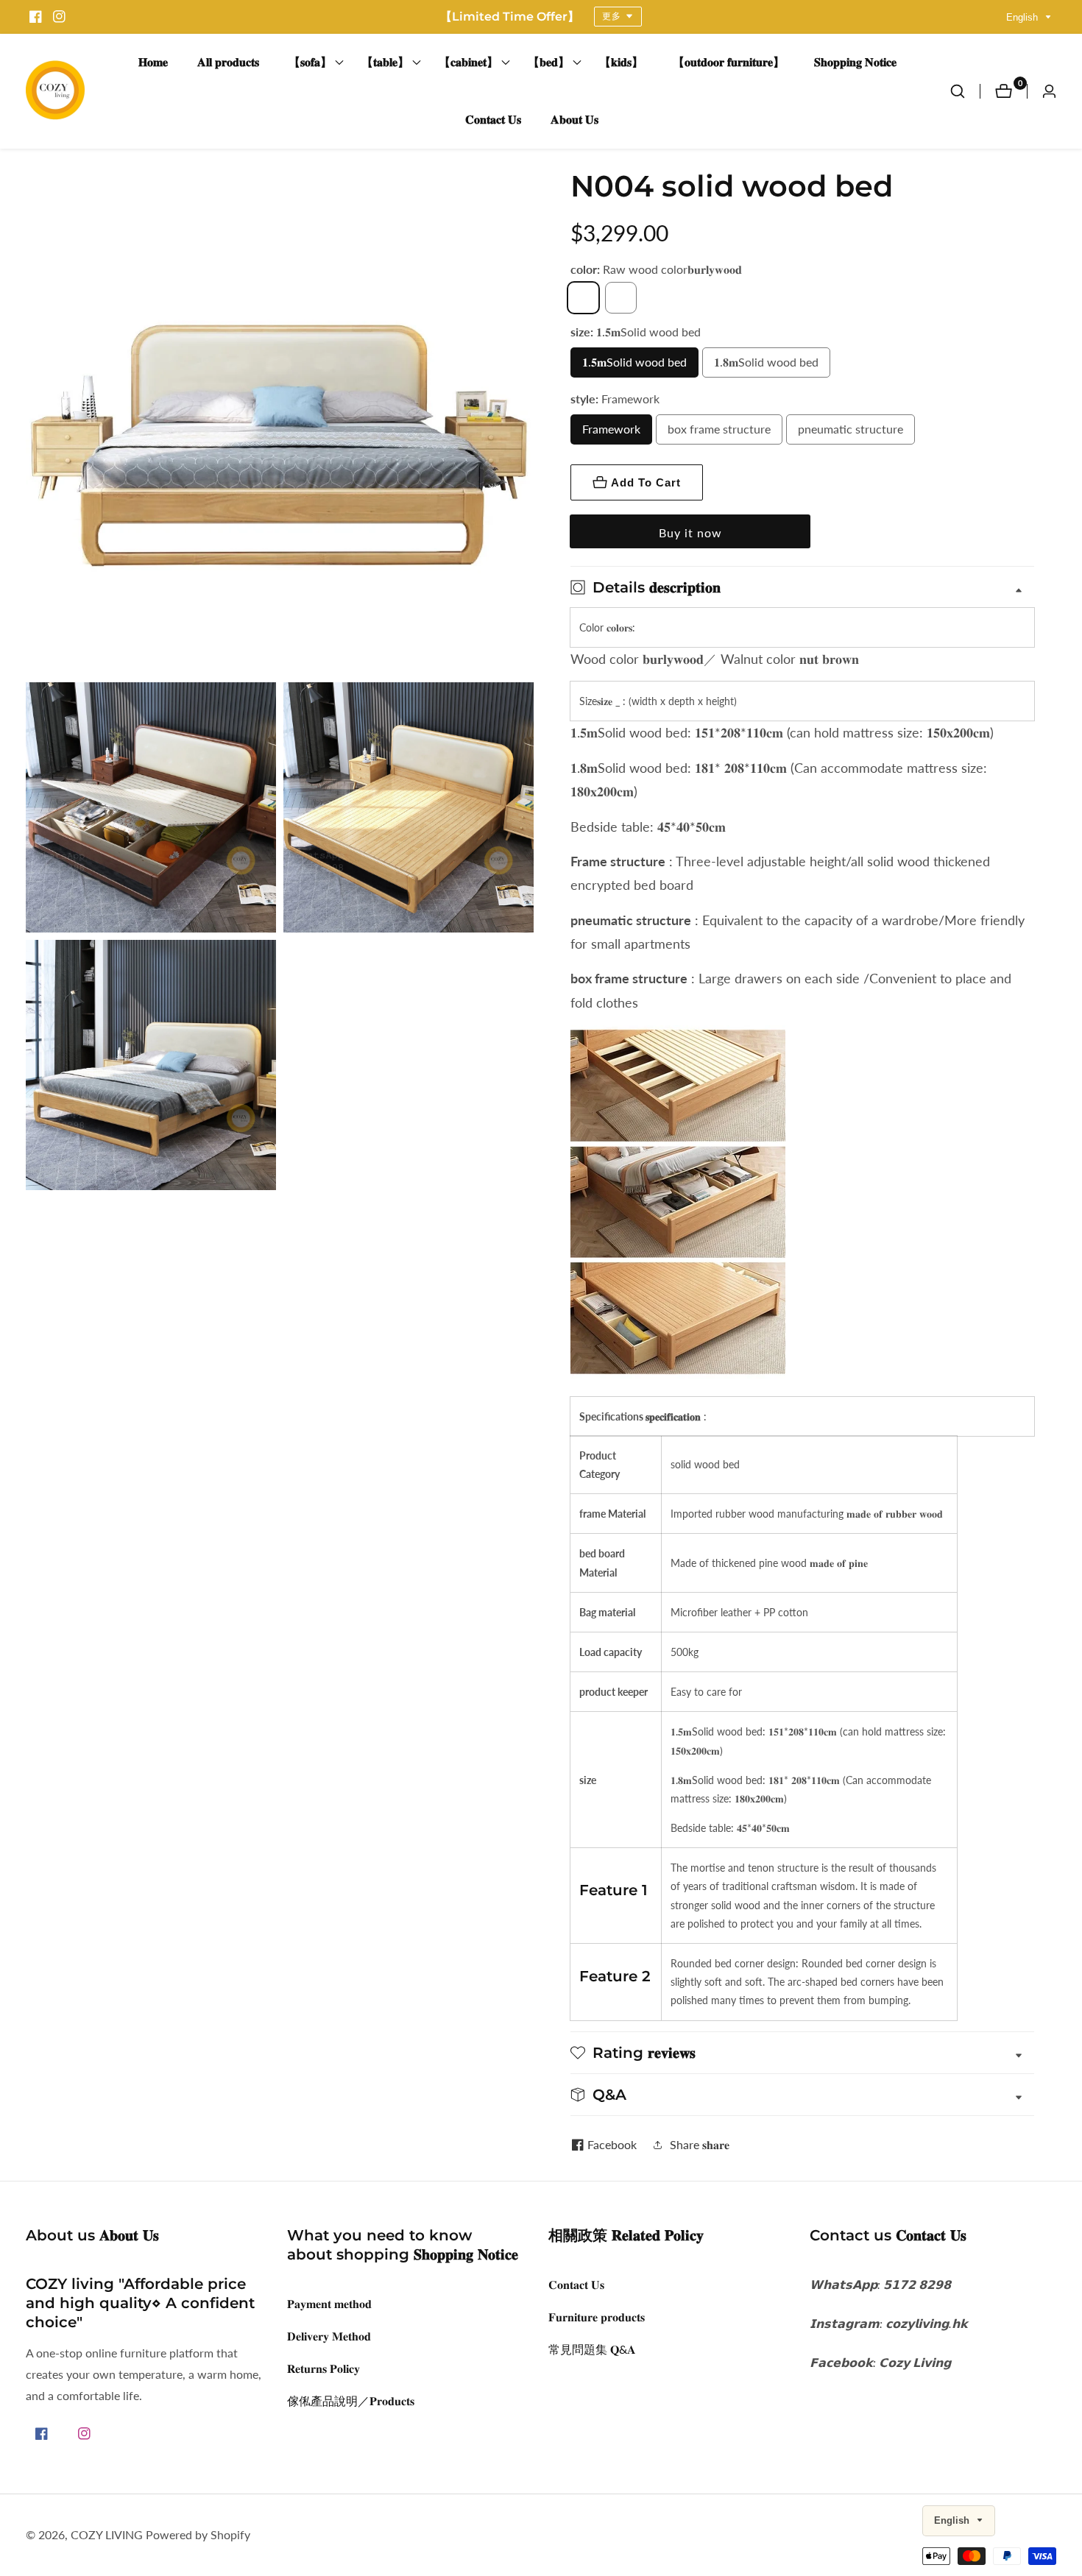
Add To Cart (646, 482)
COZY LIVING (107, 2535)
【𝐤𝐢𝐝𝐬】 (621, 62)
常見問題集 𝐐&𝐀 (592, 2349)
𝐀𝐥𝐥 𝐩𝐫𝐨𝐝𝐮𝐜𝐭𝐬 (228, 62)
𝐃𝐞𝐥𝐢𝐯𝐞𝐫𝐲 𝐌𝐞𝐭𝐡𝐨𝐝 (329, 2336)
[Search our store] (965, 91)
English (1023, 17)
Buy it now (690, 532)
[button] (310, 63)
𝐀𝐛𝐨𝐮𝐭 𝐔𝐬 (574, 120)
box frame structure (719, 429)
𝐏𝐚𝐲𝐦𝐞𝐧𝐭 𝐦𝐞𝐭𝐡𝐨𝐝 (329, 2303)
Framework (611, 429)
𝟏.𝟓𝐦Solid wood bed (634, 362)
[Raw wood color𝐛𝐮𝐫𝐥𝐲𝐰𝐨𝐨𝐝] (583, 298)
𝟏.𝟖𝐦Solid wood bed (766, 362)
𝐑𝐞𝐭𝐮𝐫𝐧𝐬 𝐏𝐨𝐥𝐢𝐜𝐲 (323, 2368)
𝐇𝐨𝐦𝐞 (153, 62)
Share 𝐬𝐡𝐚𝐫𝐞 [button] (700, 2144)
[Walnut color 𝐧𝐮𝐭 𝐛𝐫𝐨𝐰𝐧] (621, 298)
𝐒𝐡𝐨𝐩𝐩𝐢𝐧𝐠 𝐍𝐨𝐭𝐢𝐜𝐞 (855, 62)
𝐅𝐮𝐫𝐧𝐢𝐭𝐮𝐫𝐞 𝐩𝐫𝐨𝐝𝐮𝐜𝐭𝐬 (597, 2317)
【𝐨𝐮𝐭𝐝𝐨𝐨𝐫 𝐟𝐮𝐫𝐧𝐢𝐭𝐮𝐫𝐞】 (729, 62)
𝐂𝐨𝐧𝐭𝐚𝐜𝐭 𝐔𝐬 (493, 120)
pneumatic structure (851, 429)
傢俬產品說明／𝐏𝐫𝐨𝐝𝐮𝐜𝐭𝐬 (351, 2400)
